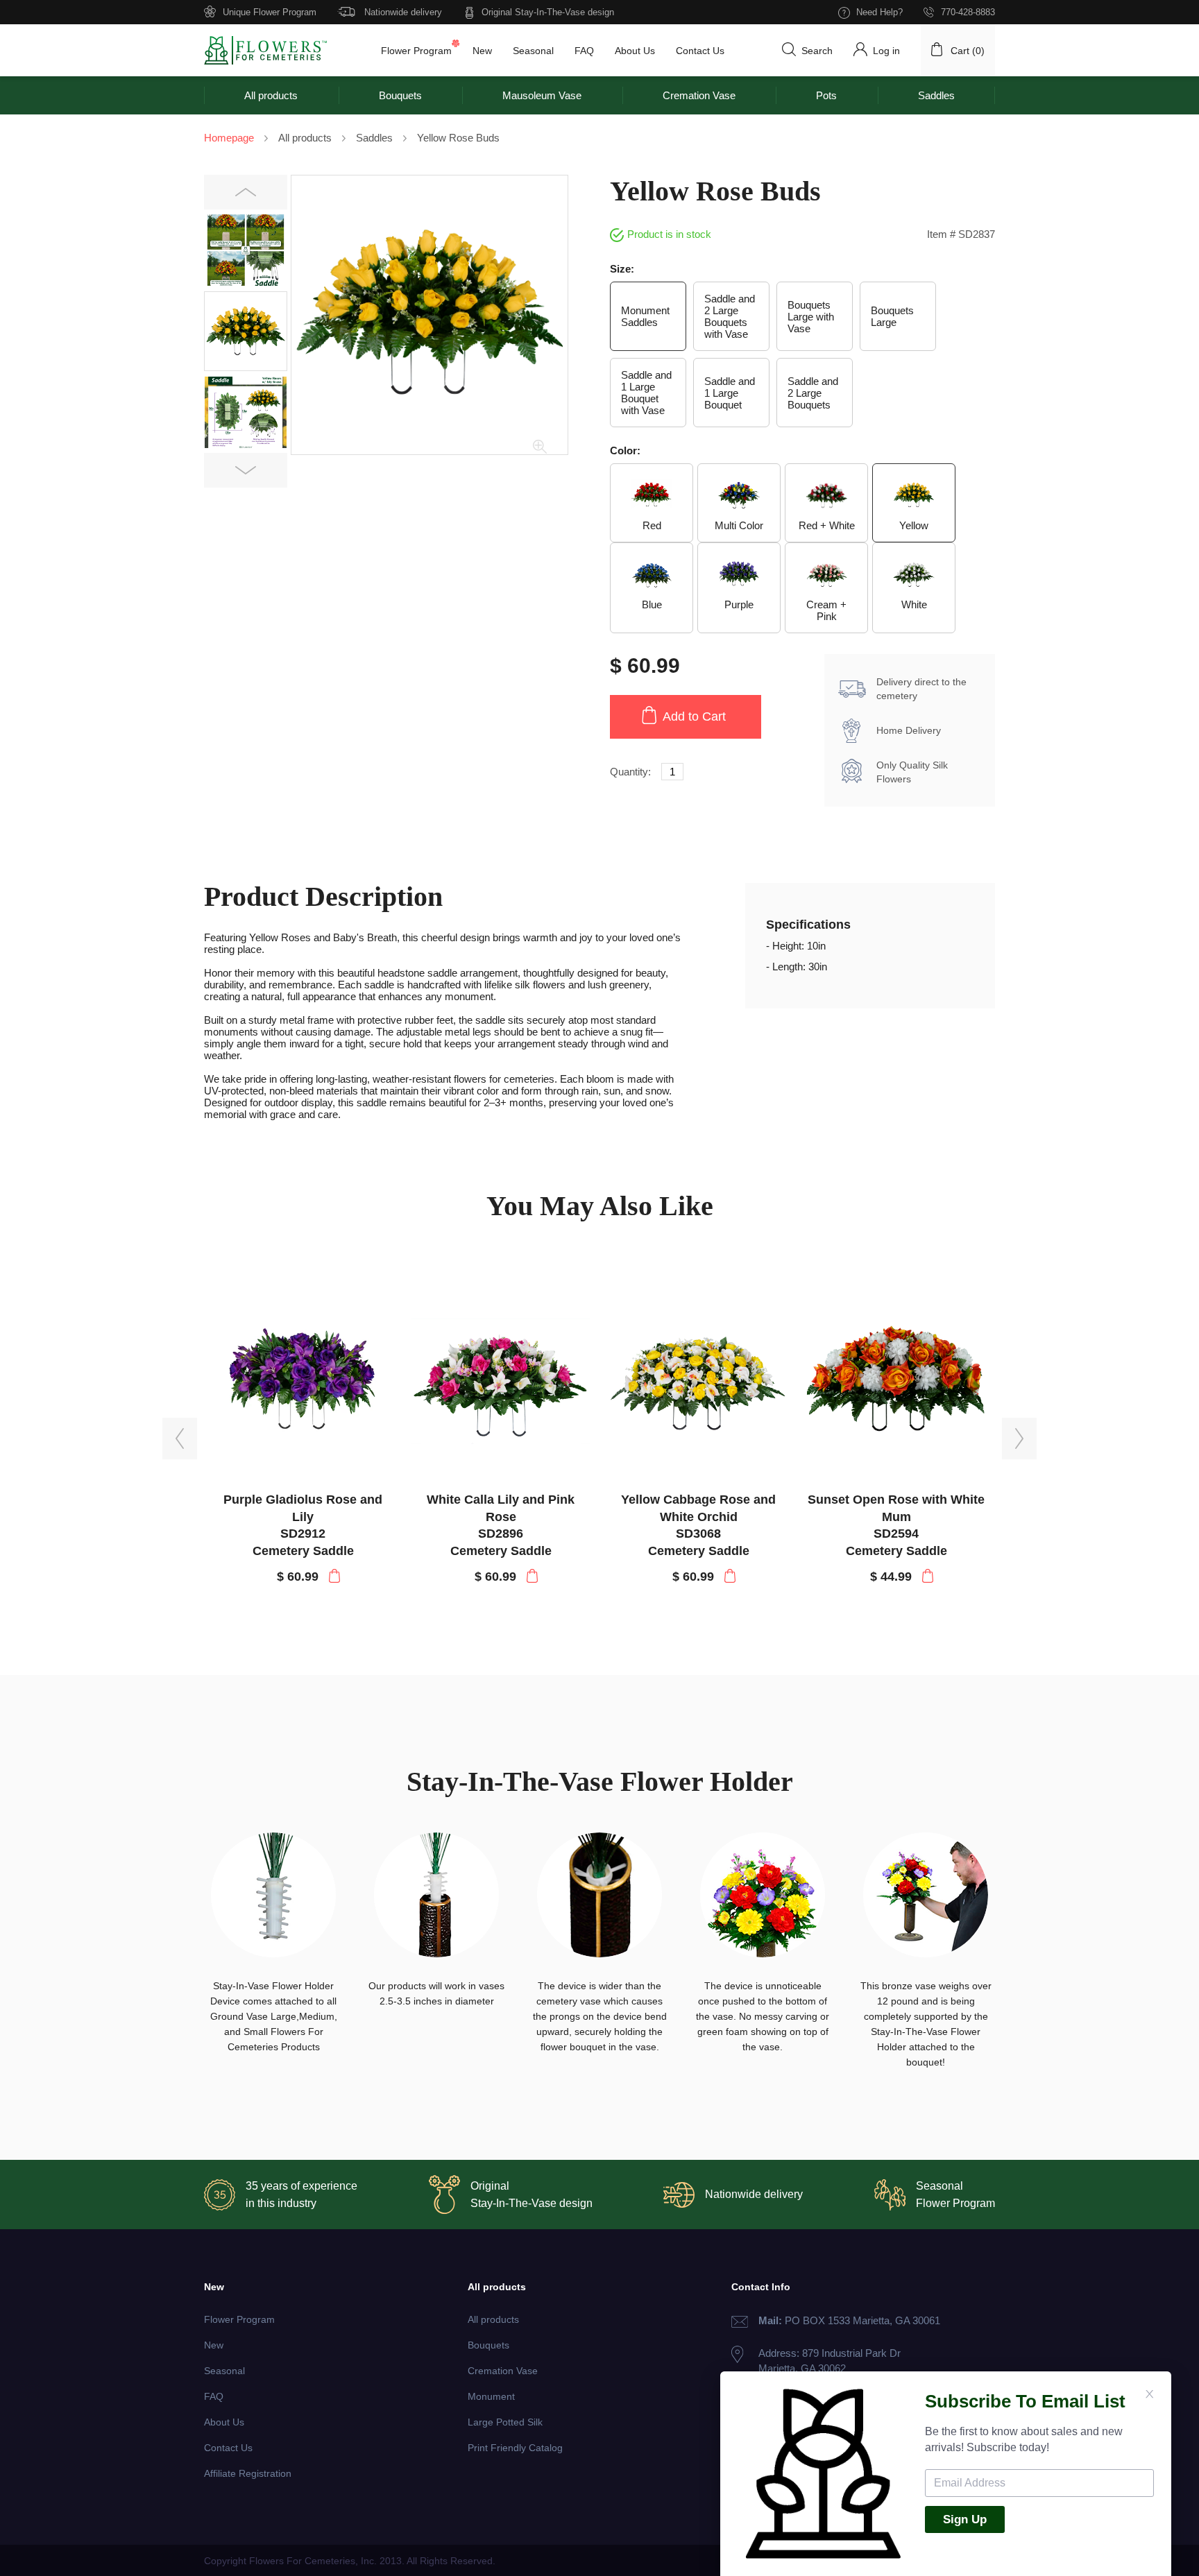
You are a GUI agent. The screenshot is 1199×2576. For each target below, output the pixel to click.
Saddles (936, 95)
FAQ (584, 51)
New (482, 51)
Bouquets (400, 95)
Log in (886, 51)
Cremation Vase (699, 95)
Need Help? (879, 12)
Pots (826, 95)
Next (246, 471)
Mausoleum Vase (542, 95)
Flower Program (416, 51)
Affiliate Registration (248, 2473)
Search (817, 51)
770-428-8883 (968, 12)
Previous (246, 192)
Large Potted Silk (505, 2422)
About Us (635, 51)
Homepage (229, 138)
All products (271, 95)
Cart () (968, 51)
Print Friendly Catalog (515, 2448)
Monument (491, 2396)
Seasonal (533, 51)
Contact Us (700, 51)
